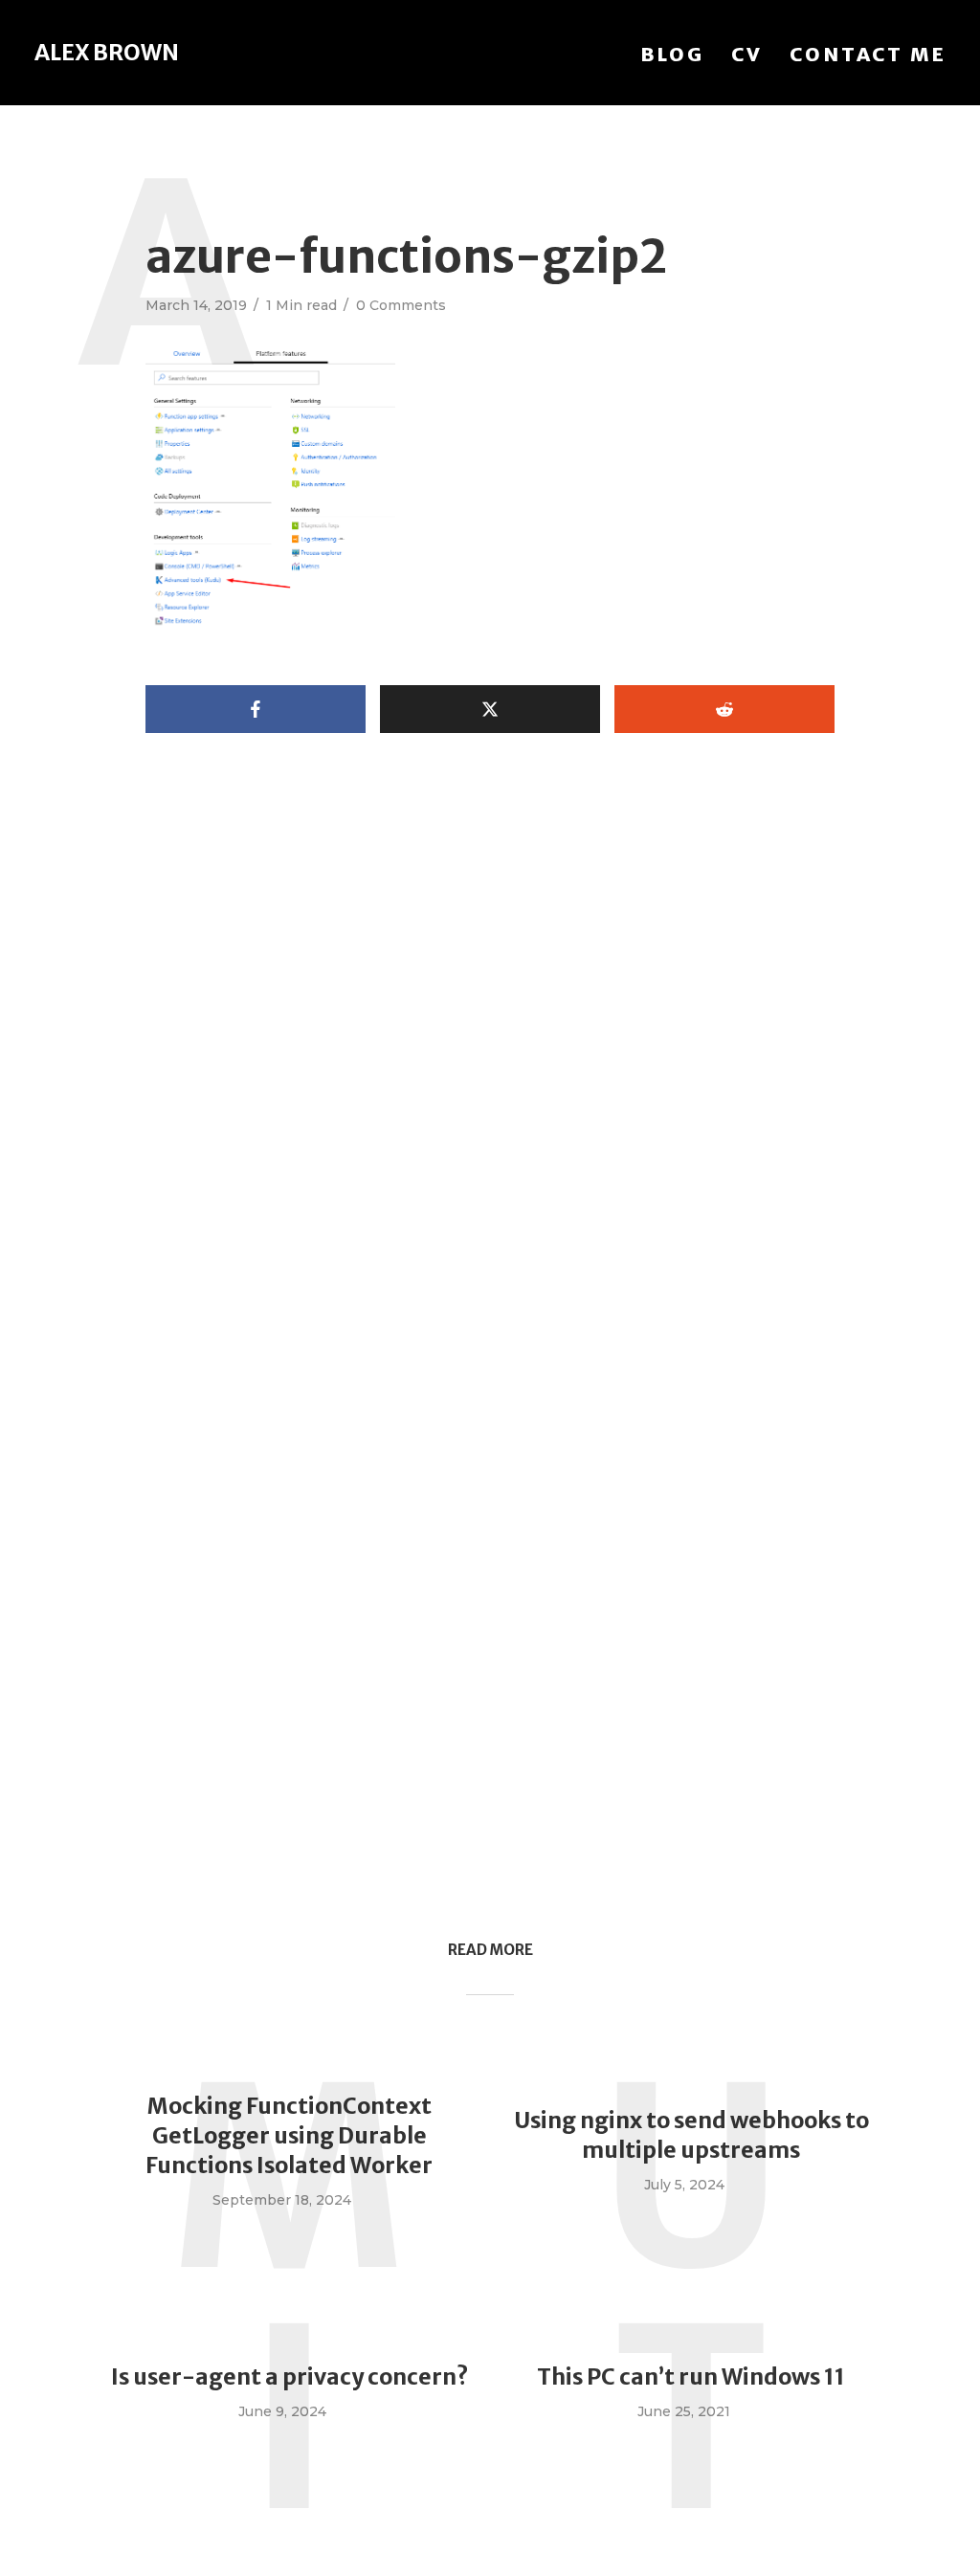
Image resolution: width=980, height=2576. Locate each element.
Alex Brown (107, 52)
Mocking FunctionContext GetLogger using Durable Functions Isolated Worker (289, 2135)
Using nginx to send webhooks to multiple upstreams (691, 2135)
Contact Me (868, 54)
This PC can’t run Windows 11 (691, 2376)
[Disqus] (490, 1106)
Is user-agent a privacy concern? (290, 2376)
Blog (672, 54)
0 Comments (401, 305)
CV (747, 54)
